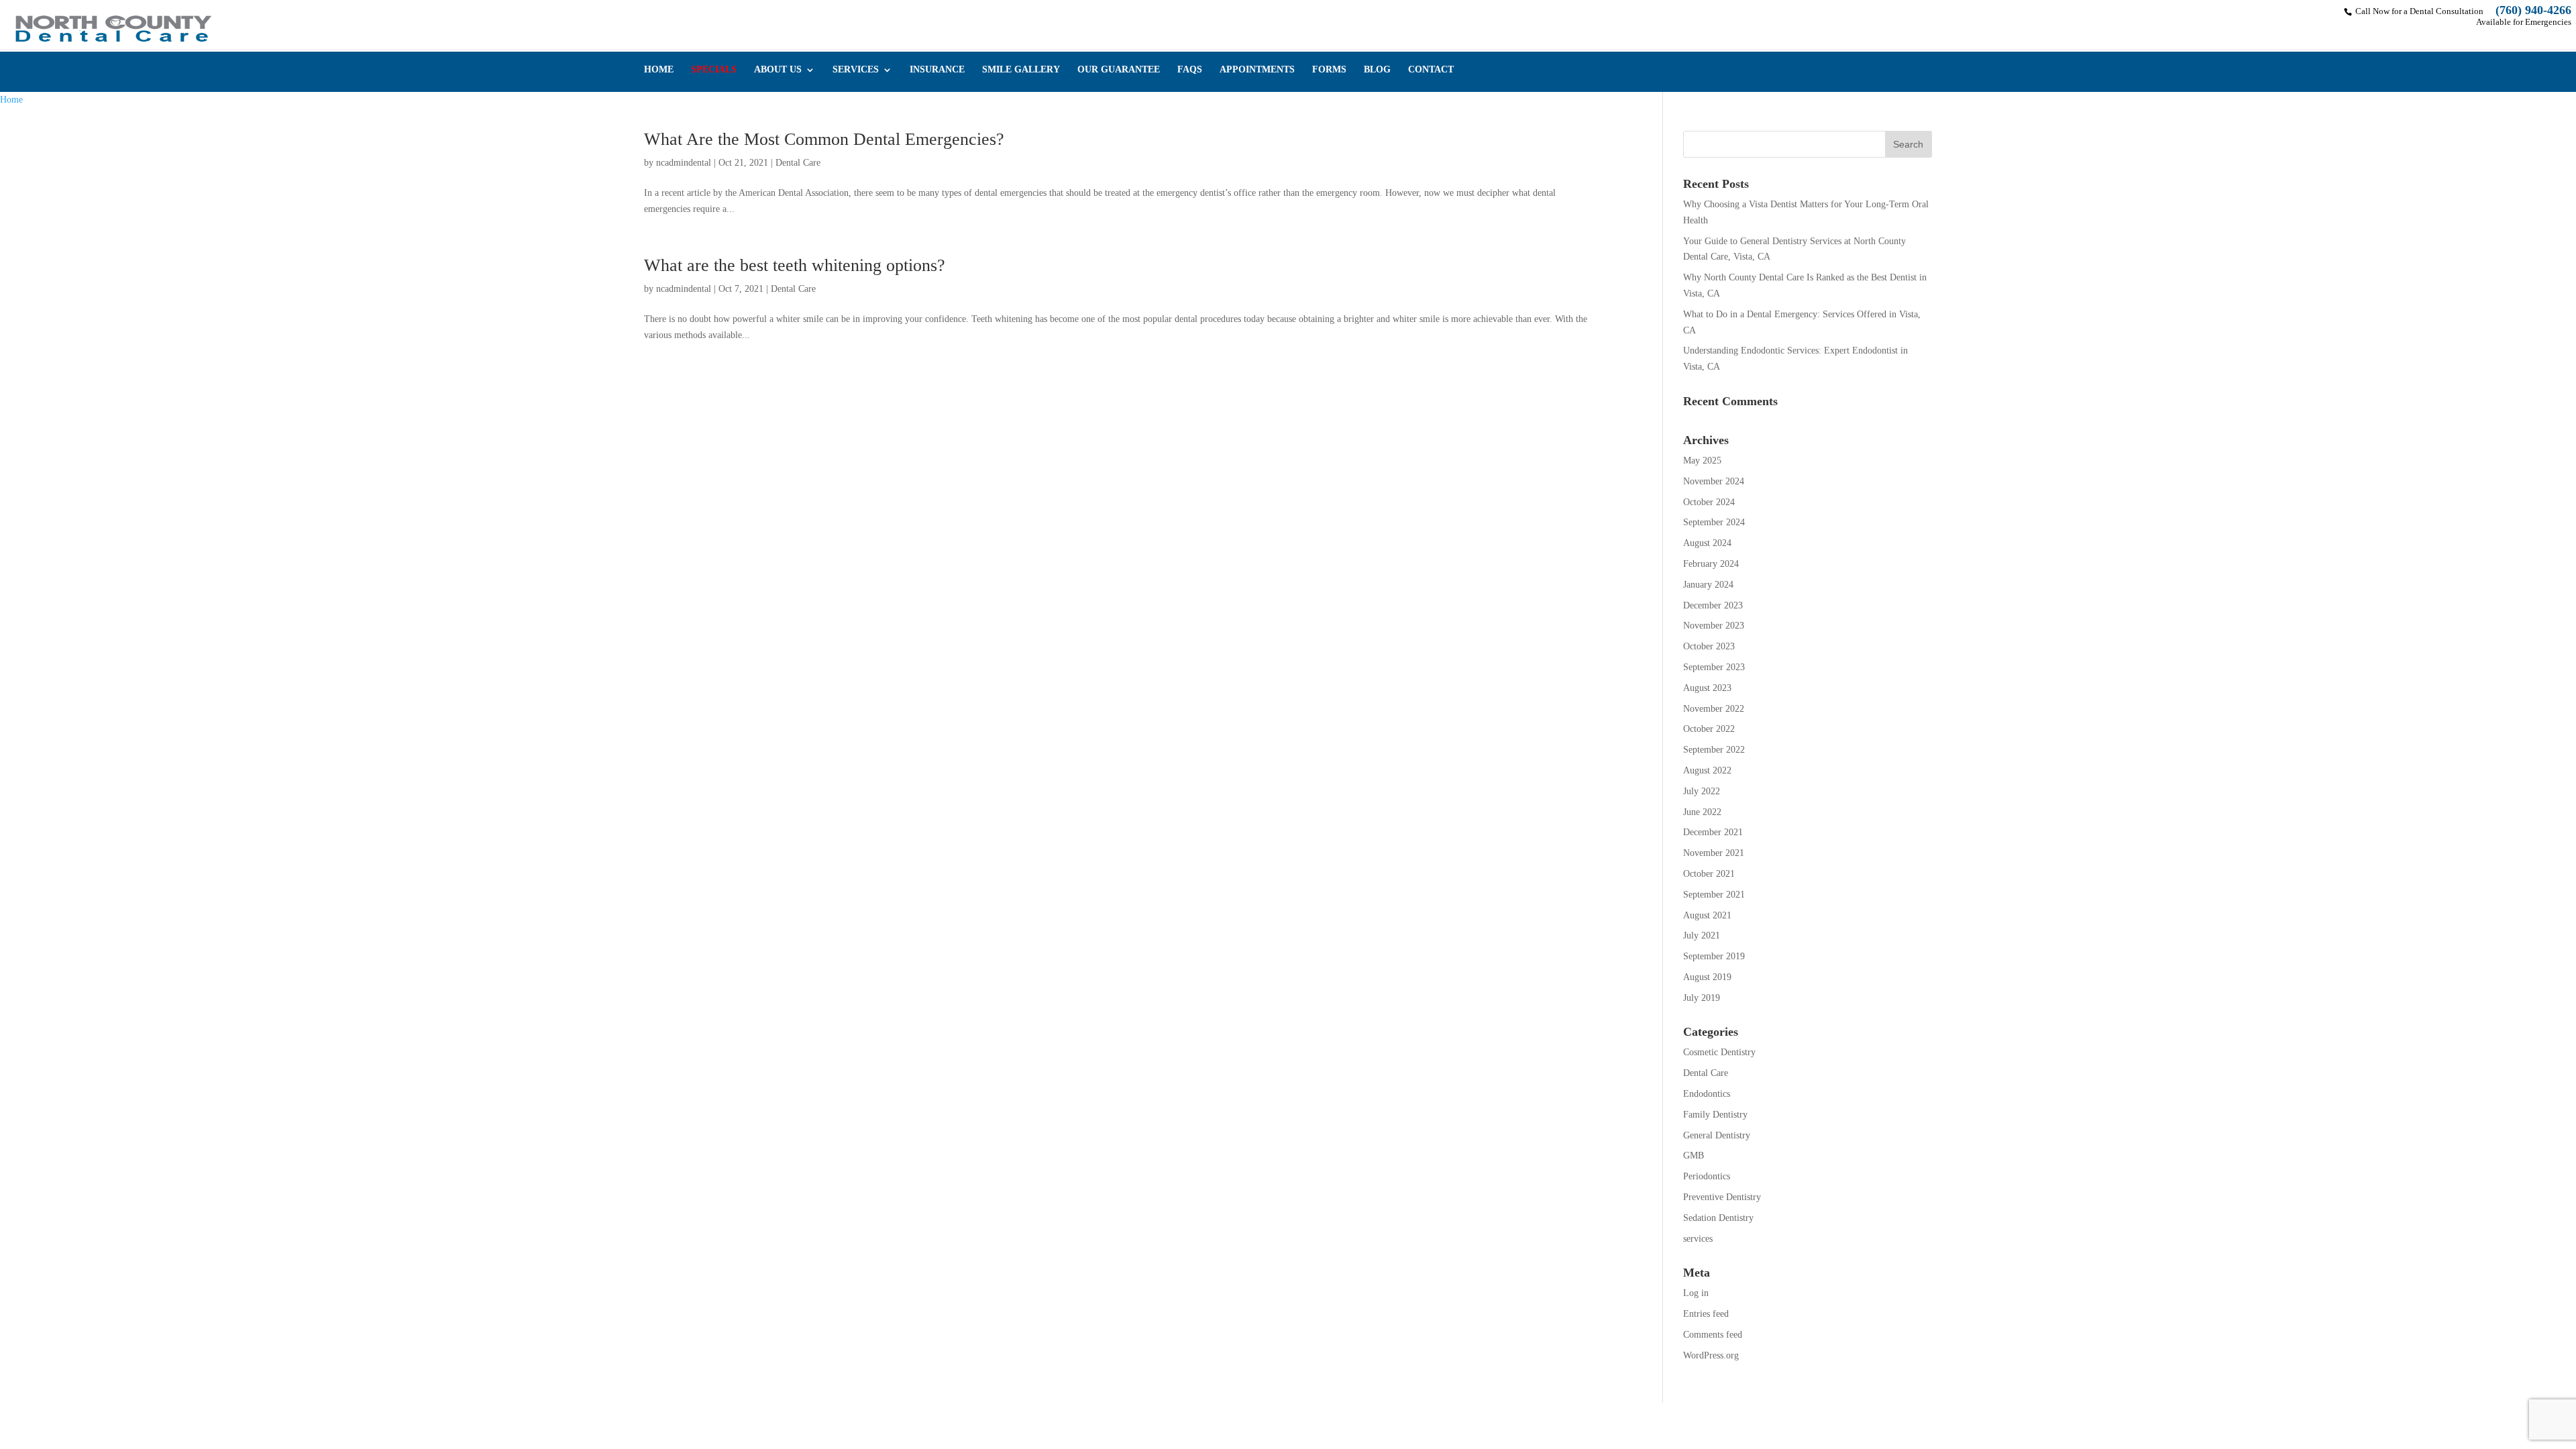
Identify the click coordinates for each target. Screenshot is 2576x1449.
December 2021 (1713, 832)
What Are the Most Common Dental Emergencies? (824, 139)
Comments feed (1713, 1335)
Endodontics (1707, 1094)
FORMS (1329, 70)
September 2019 (1714, 956)
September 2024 (1714, 522)
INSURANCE (937, 70)
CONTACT (1431, 70)
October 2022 (1709, 729)
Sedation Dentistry (1718, 1218)
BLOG (1377, 70)
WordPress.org (1711, 1355)
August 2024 (1707, 543)
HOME (659, 70)
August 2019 (1707, 977)
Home (11, 100)
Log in (1696, 1293)
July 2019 (1702, 998)
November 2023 (1714, 626)
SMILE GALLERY (1021, 70)
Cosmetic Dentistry (1719, 1052)
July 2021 (1702, 935)
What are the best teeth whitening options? (795, 265)
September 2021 (1714, 895)
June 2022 (1702, 812)
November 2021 (1714, 853)
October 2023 (1709, 646)
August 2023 (1707, 688)
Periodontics (1707, 1176)
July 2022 (1702, 791)
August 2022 (1707, 770)
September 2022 (1714, 750)
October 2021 (1709, 874)
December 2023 (1713, 605)
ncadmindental (684, 163)
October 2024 (1709, 502)
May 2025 (1702, 461)
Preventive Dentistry (1722, 1197)
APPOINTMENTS (1257, 70)
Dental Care (798, 163)
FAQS (1190, 70)
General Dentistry (1717, 1135)
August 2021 (1707, 915)
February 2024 (1711, 564)
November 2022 (1714, 709)
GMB (1694, 1156)
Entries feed (1706, 1314)
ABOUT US (778, 70)
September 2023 (1714, 667)
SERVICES (856, 70)
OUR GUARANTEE (1119, 70)
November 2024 (1714, 481)
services (1698, 1239)
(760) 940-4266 (2533, 10)
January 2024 (1708, 585)
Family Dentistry (1715, 1115)
